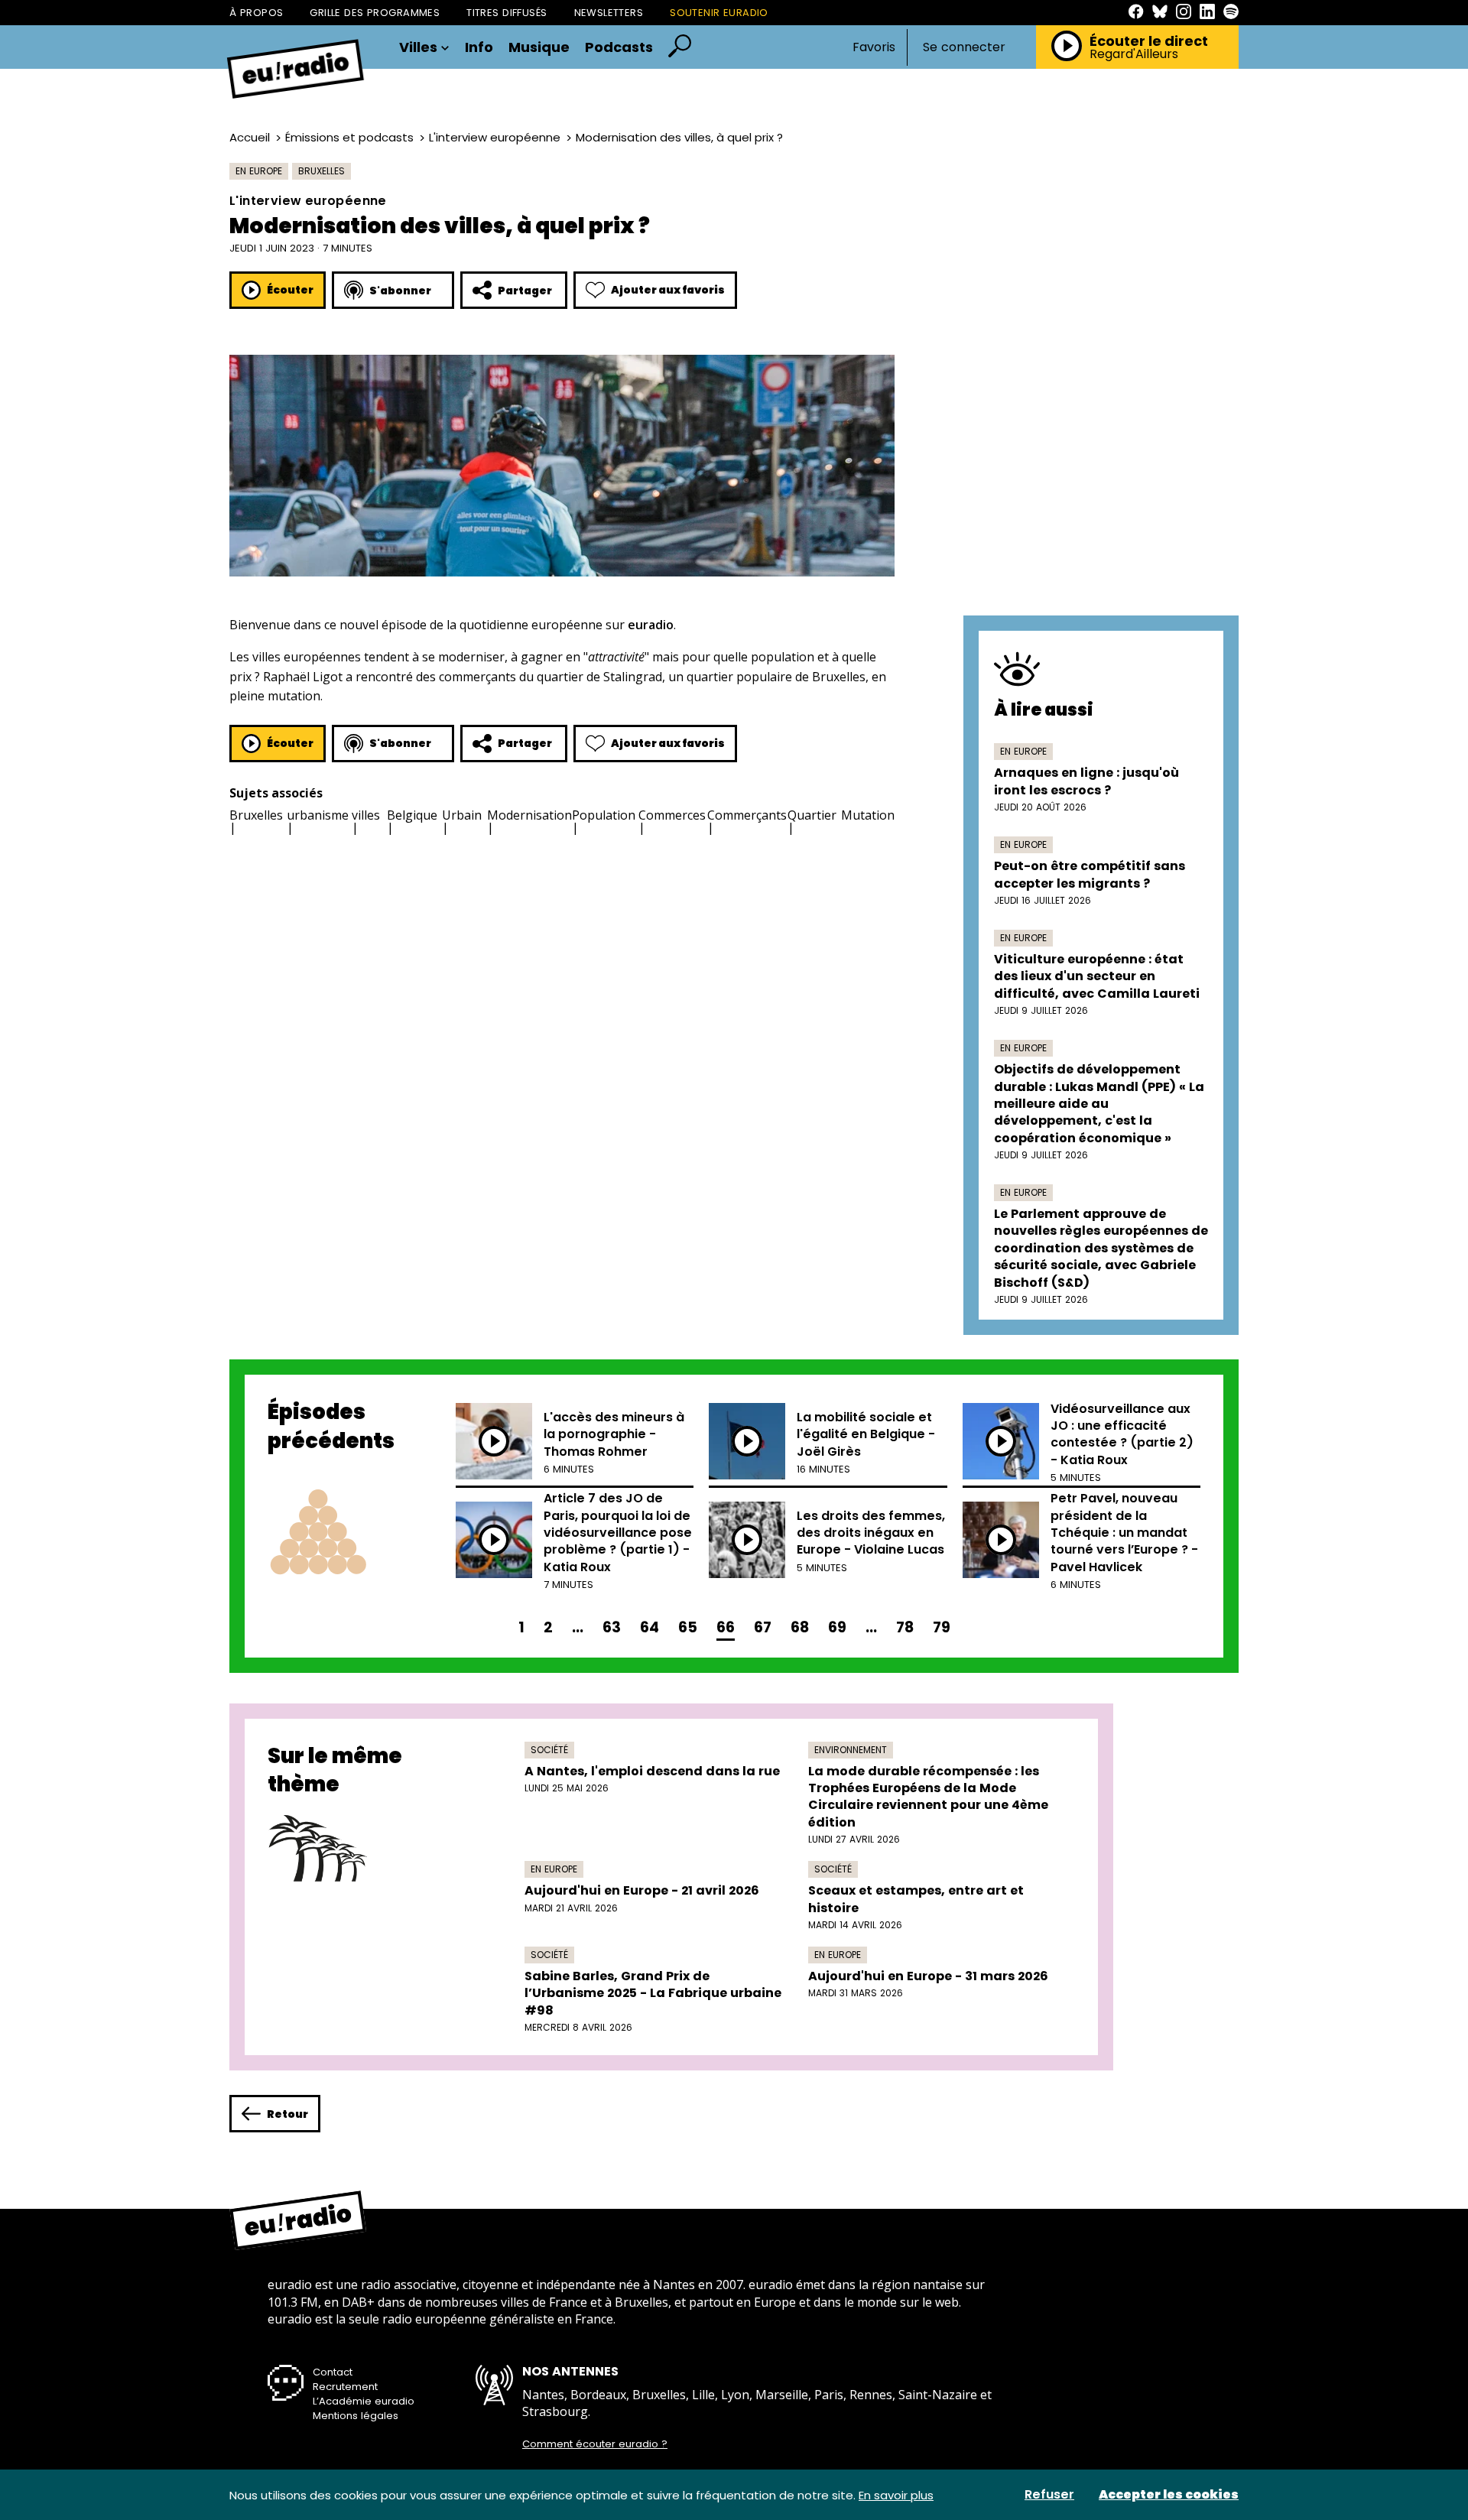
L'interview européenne (495, 137)
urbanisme (318, 815)
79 (942, 1627)
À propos (256, 13)
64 (650, 1627)
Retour (287, 2114)
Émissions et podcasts (349, 137)
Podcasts (619, 47)
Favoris (874, 47)
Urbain (462, 815)
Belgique (412, 815)
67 (763, 1627)
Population (604, 815)
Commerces (672, 815)
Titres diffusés (507, 13)
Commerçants (747, 815)
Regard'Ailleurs (1134, 54)
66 (726, 1627)
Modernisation (529, 815)
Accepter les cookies (1169, 2495)
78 (905, 1627)
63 (612, 1627)
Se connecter (964, 47)
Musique (539, 47)
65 (688, 1627)
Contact (333, 2372)
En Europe (259, 171)
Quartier (812, 815)
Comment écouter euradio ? (595, 2444)
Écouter (290, 290)
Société (549, 1750)
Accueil (250, 137)
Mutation (868, 815)
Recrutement (345, 2387)
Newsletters (609, 13)
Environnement (851, 1750)
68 (800, 1627)
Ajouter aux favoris (668, 290)
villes (366, 815)
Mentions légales (356, 2416)
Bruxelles (322, 171)
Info (479, 47)
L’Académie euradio (364, 2401)
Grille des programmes (375, 13)
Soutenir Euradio (719, 13)
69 (837, 1627)
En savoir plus (896, 2495)
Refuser (1049, 2495)
